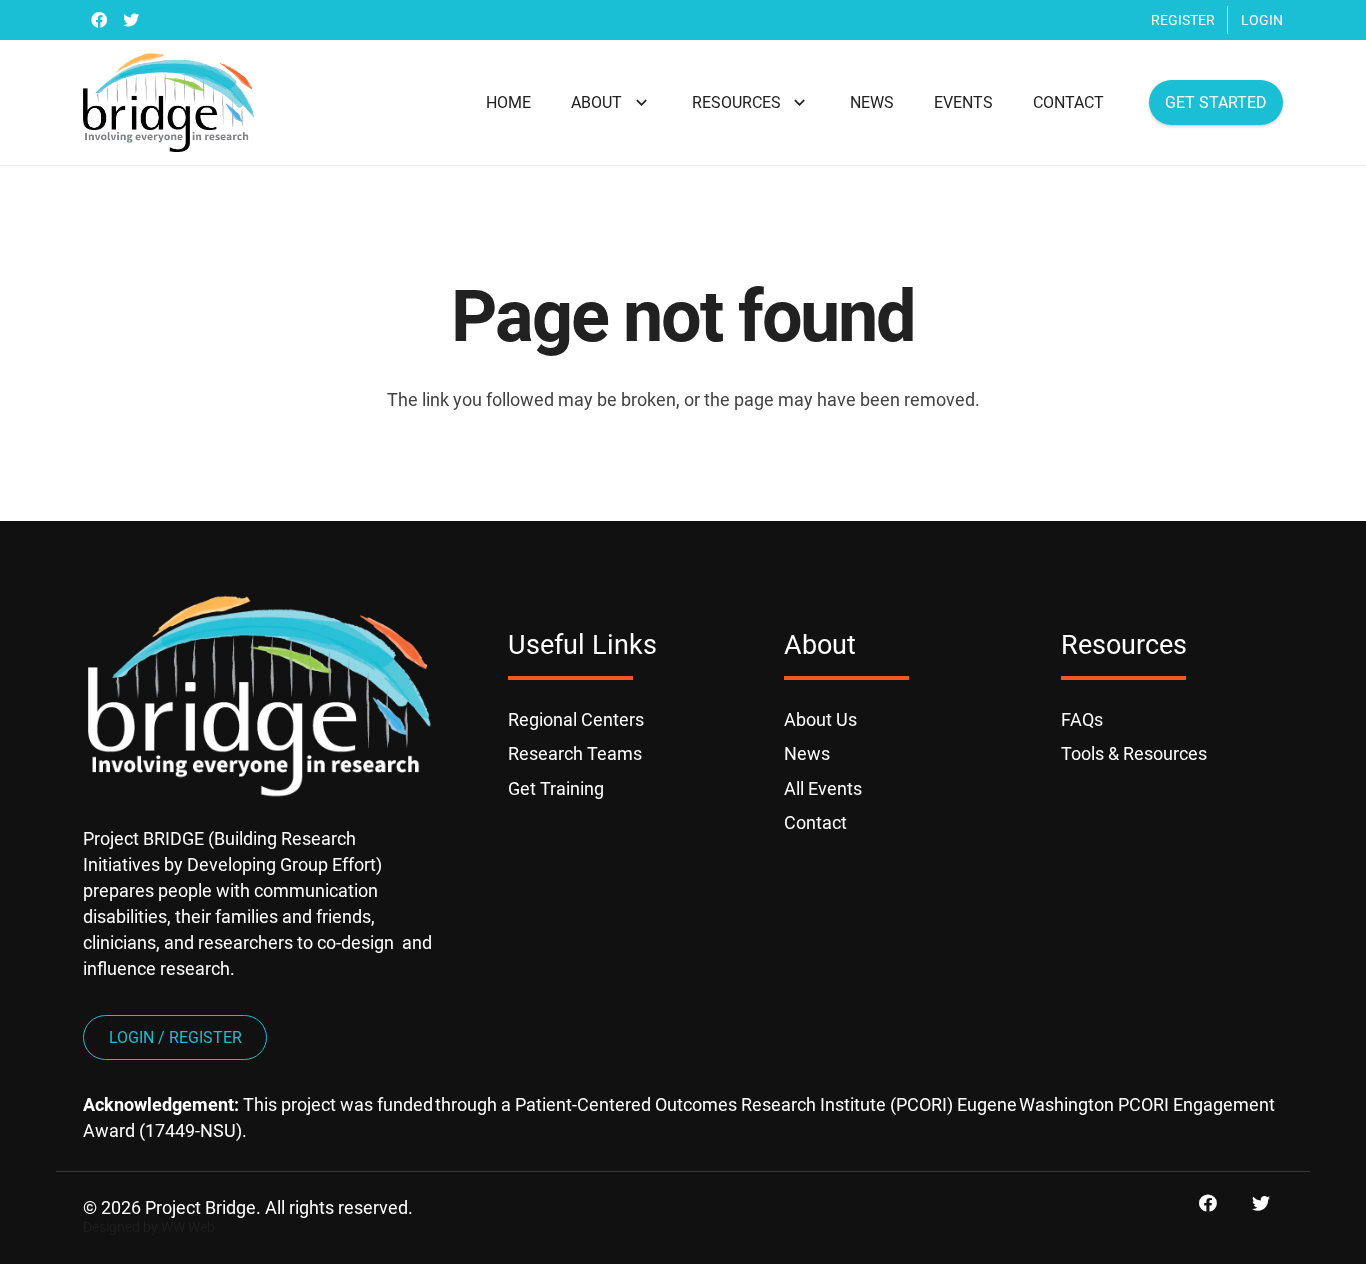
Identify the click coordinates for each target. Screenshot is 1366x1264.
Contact (815, 822)
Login (1262, 20)
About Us (820, 719)
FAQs (1082, 719)
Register (1183, 20)
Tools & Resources (1134, 753)
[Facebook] (99, 20)
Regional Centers (576, 719)
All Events (823, 788)
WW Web (188, 1227)
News (807, 753)
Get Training (556, 788)
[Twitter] (131, 20)
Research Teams (575, 753)
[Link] (168, 103)
